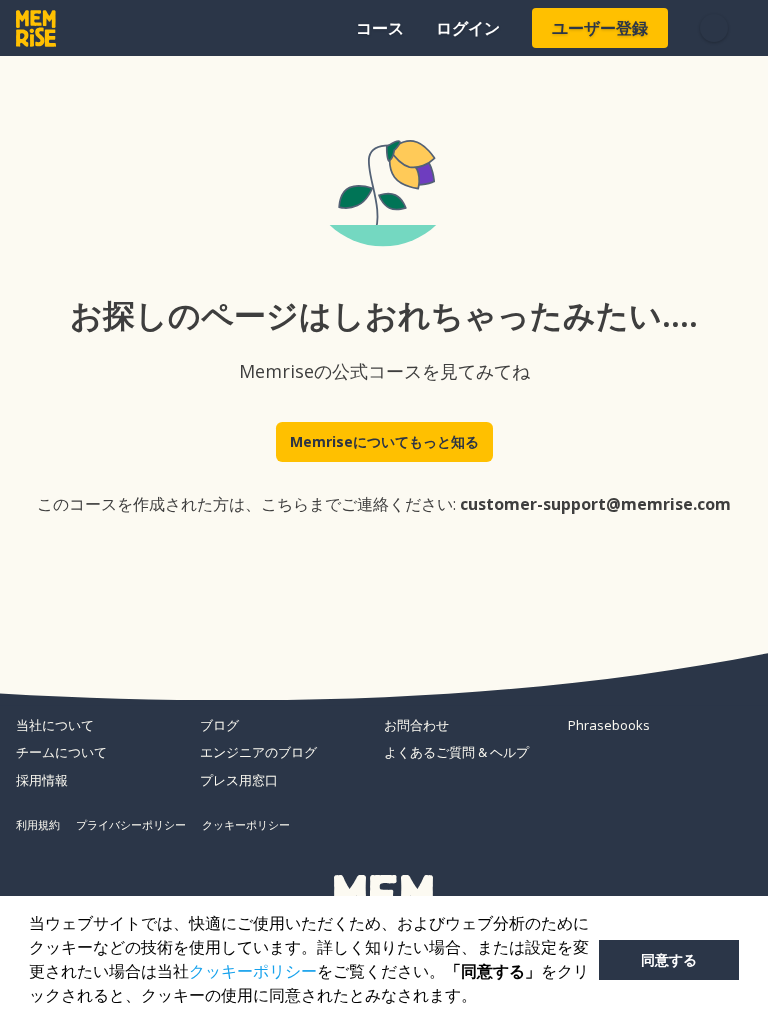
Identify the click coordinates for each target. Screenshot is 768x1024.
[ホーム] (36, 28)
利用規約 (38, 824)
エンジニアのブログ (258, 752)
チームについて (61, 752)
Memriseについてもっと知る (384, 441)
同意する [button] (669, 960)
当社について (55, 725)
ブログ (219, 725)
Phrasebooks (609, 725)
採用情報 (42, 780)
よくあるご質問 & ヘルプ (456, 752)
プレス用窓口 (239, 780)
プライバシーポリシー (131, 824)
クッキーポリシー (253, 971)
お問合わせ (416, 725)
